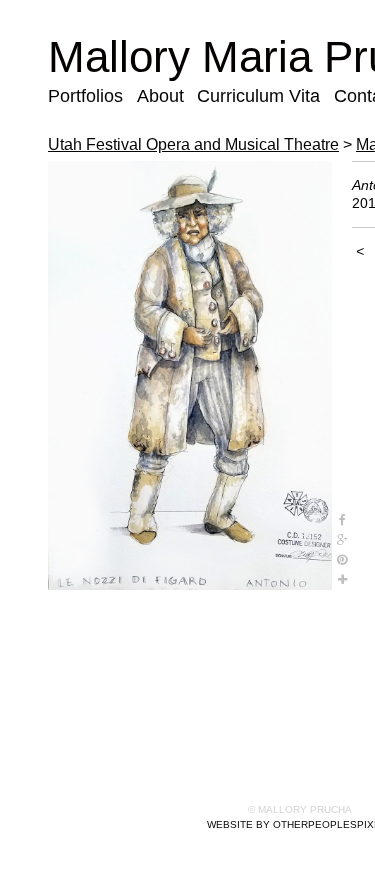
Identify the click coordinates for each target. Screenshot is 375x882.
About (160, 96)
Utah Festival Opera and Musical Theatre (193, 144)
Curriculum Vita (258, 96)
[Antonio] (190, 376)
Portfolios (85, 96)
